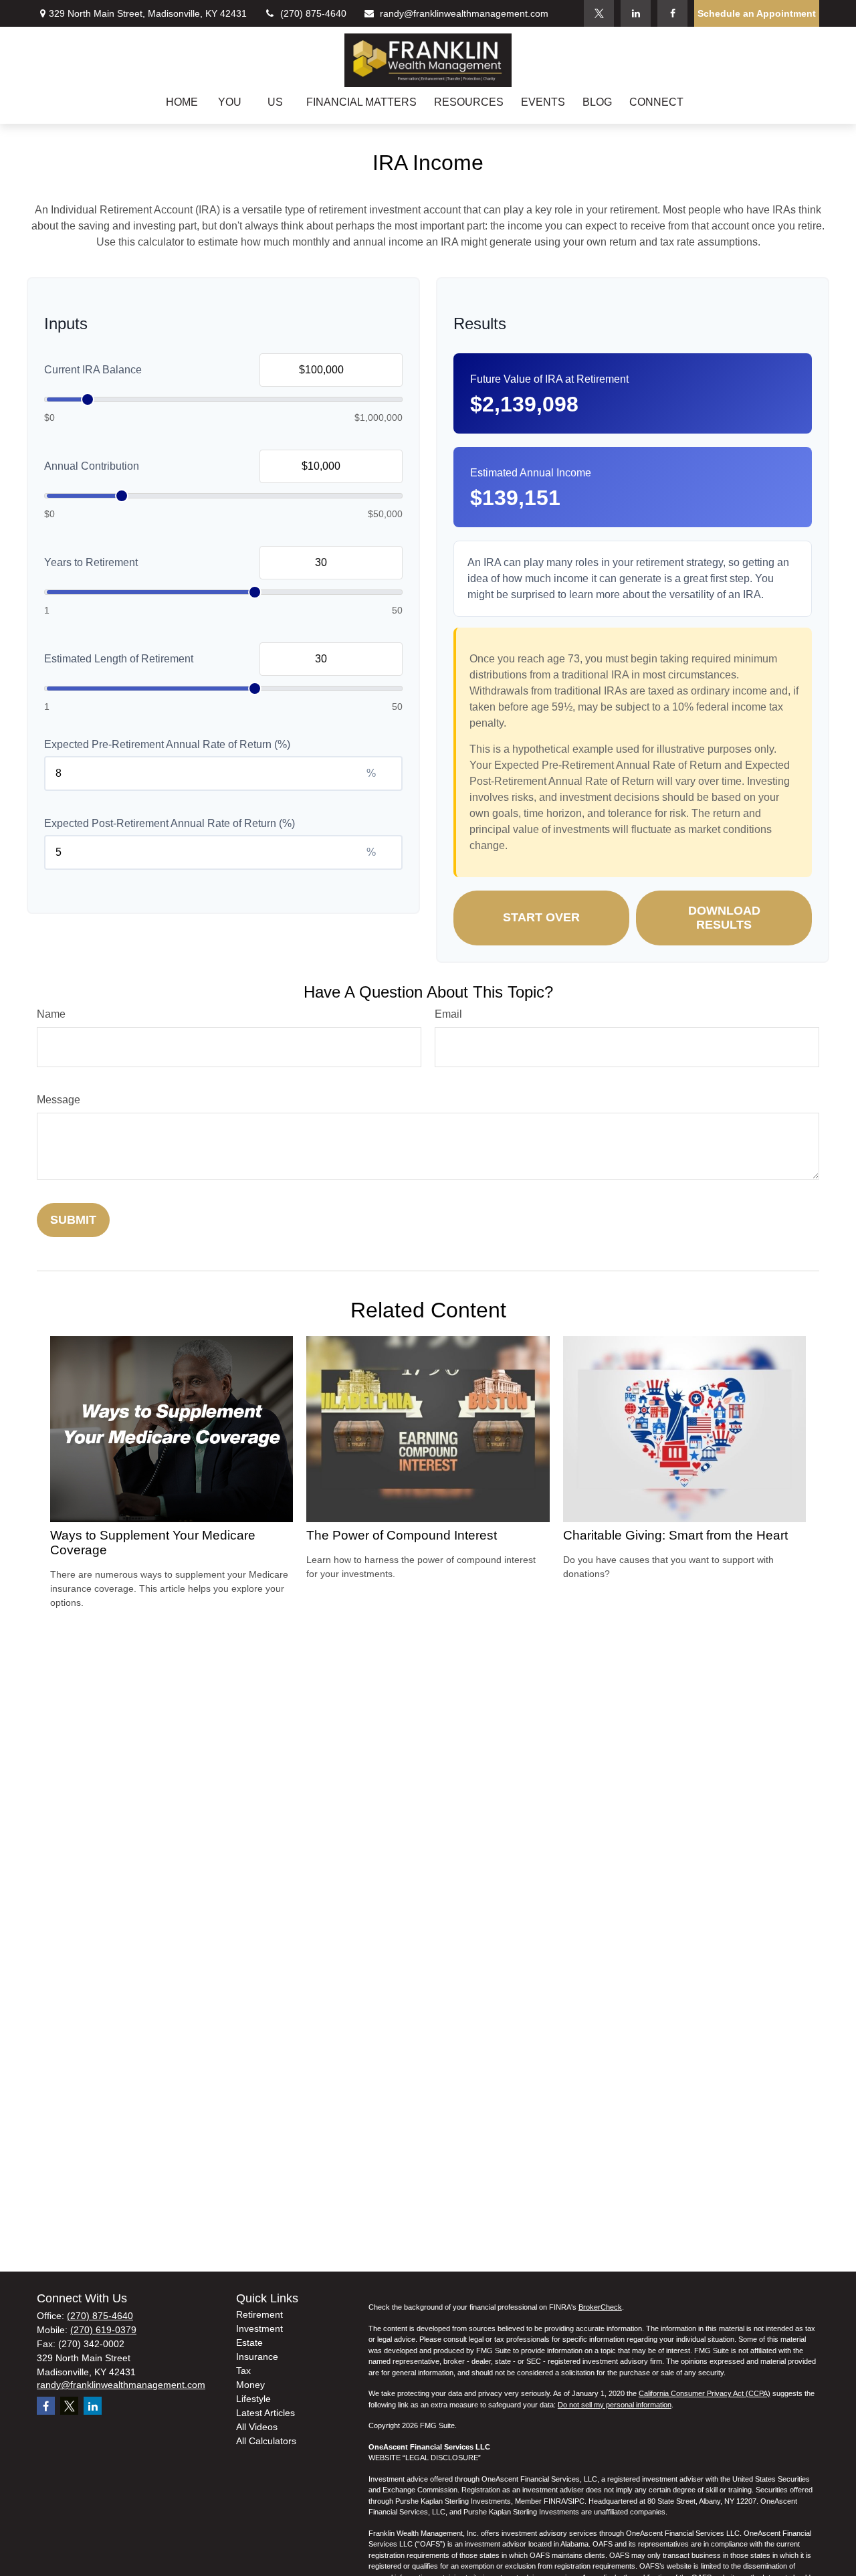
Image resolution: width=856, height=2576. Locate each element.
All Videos (257, 2427)
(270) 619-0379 (103, 2330)
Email (448, 1014)
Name (51, 1014)
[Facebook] (672, 13)
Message (59, 1100)
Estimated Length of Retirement (119, 659)
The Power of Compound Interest (402, 1535)
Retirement (259, 2314)
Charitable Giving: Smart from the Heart (675, 1535)
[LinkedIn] (636, 13)
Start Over (541, 917)
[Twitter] (599, 13)
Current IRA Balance (93, 370)
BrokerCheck (600, 2307)
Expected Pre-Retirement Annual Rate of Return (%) (167, 744)
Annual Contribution (92, 466)
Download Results (724, 918)
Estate (249, 2342)
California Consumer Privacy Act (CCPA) (705, 2393)
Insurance (257, 2357)
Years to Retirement (91, 562)
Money (250, 2385)
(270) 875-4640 (313, 13)
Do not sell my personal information (615, 2405)
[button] (182, 102)
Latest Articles (265, 2413)
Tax (243, 2371)
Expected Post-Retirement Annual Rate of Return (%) (170, 823)
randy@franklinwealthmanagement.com (464, 13)
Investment (259, 2328)
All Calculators (266, 2441)
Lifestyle (253, 2399)
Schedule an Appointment (757, 13)
